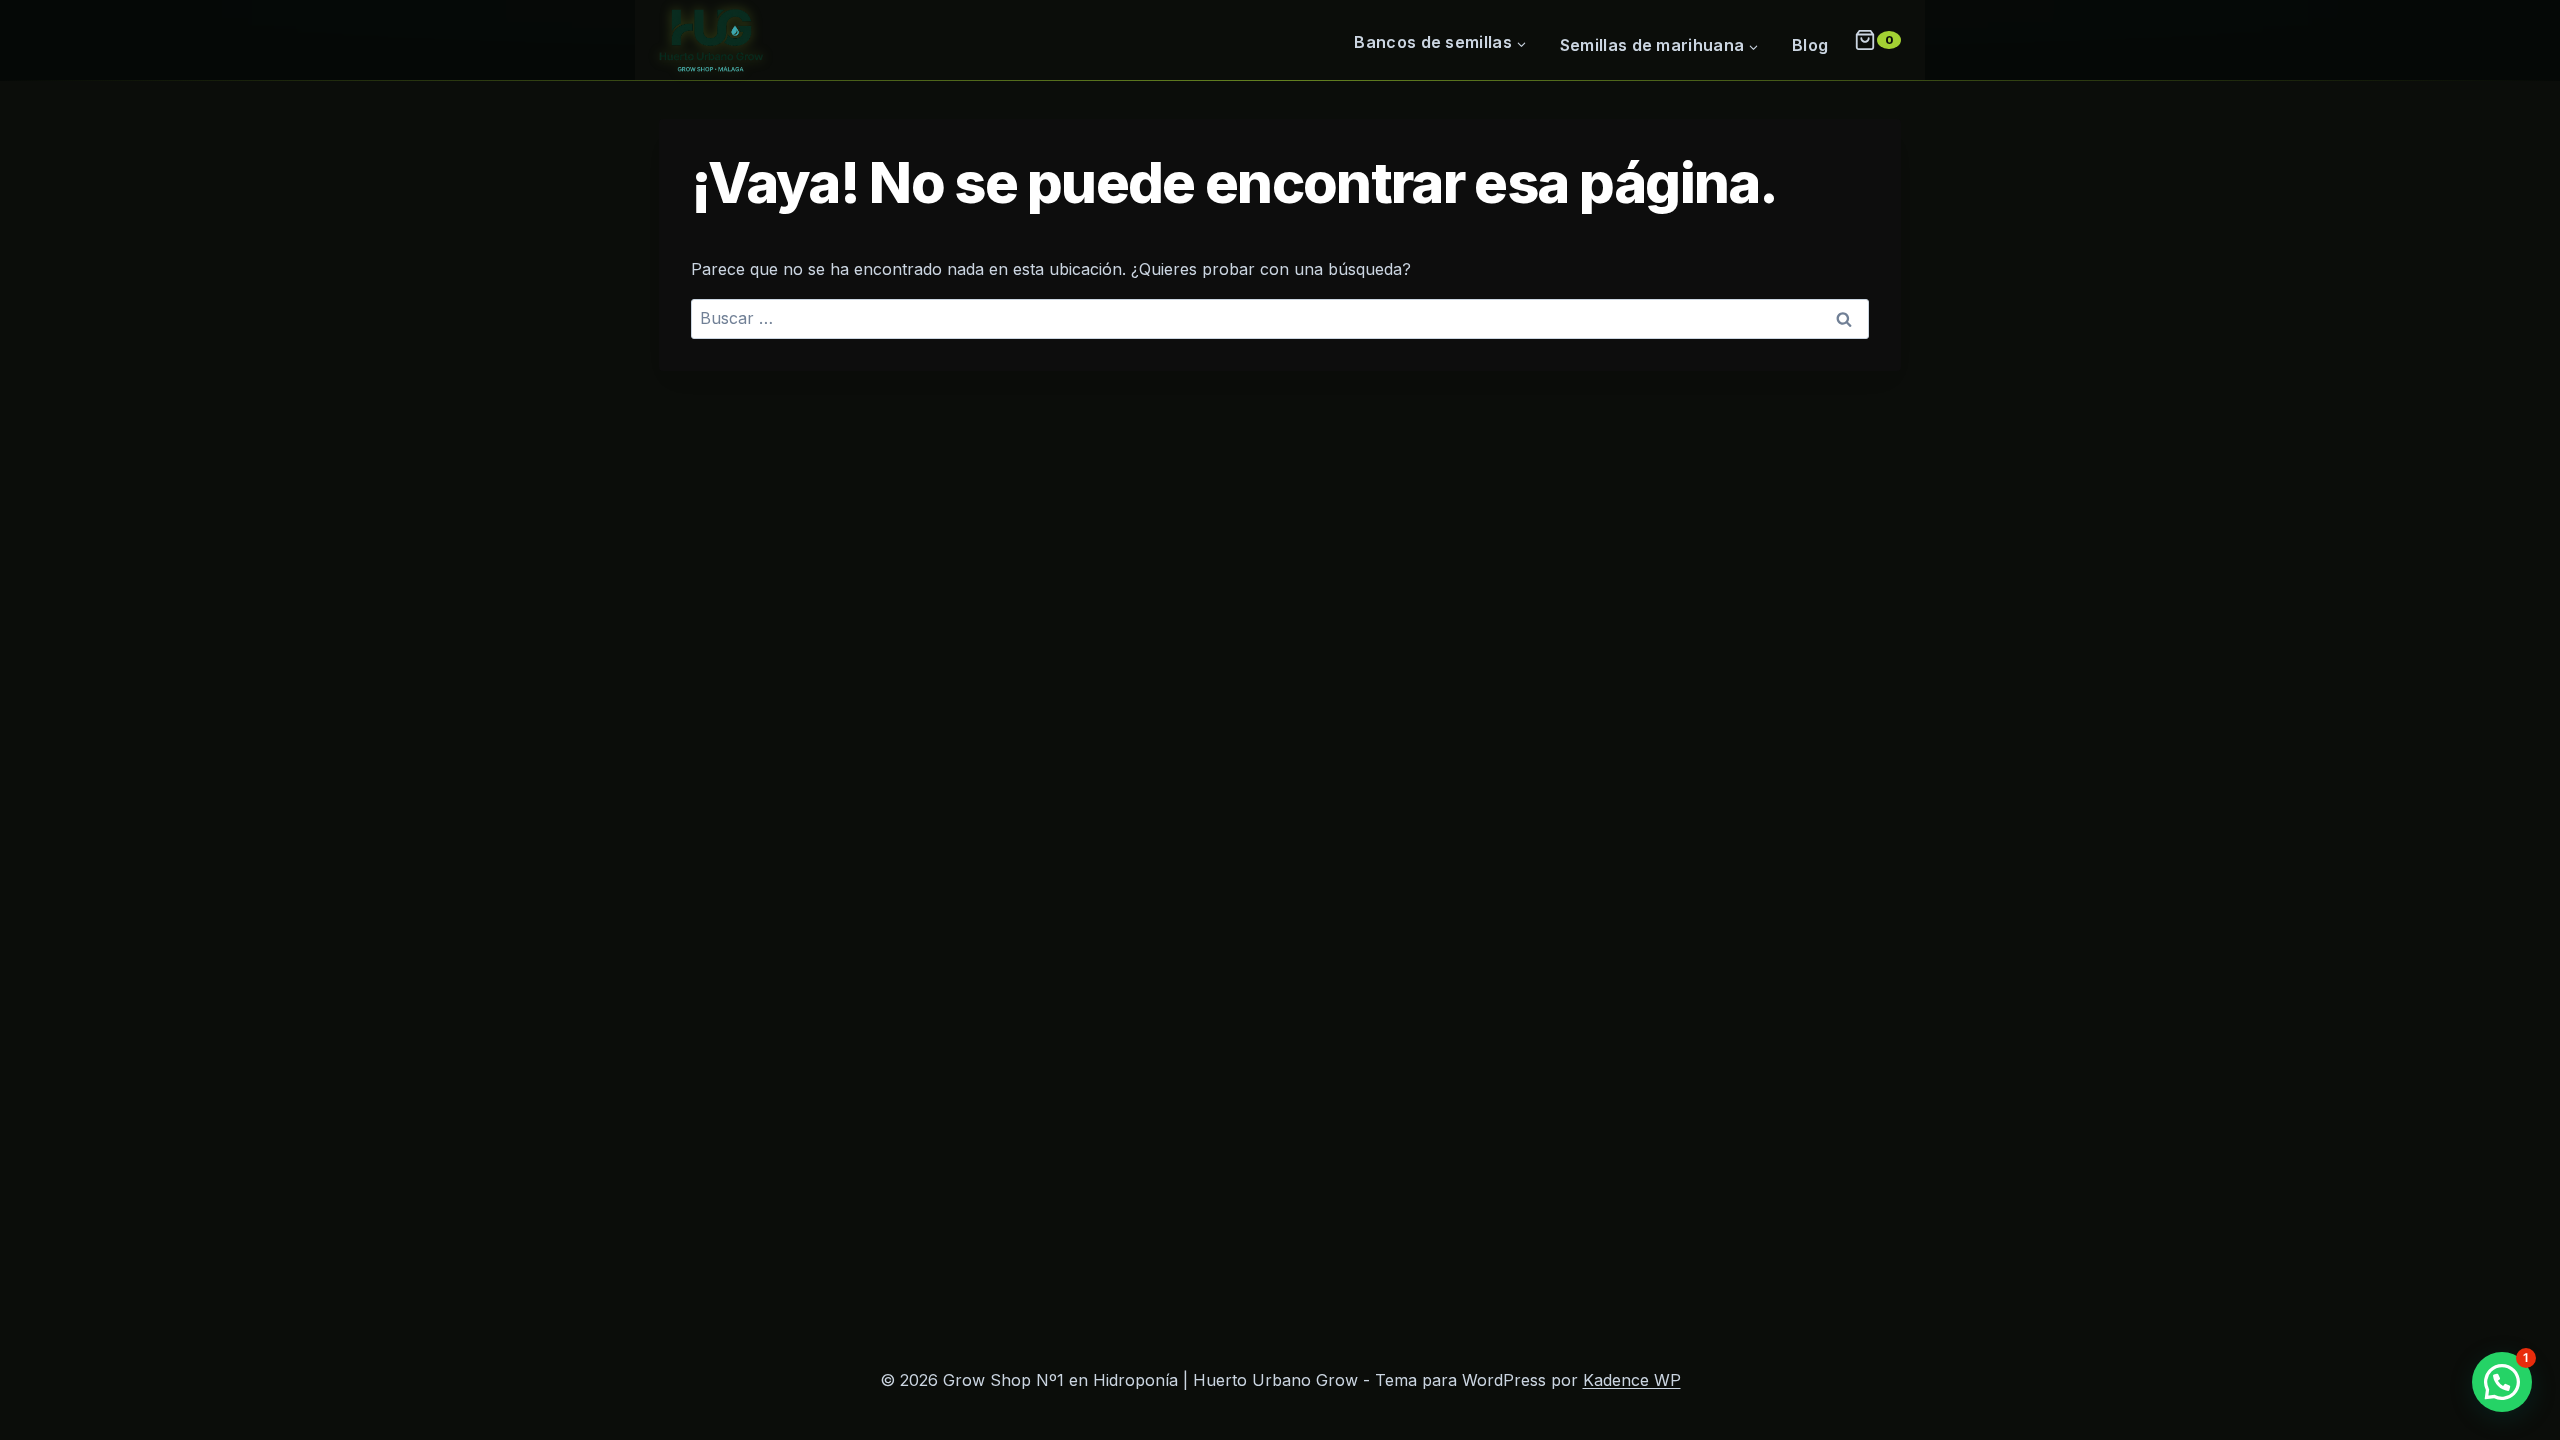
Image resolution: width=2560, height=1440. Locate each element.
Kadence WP (1632, 1380)
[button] (2502, 1382)
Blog (1810, 45)
